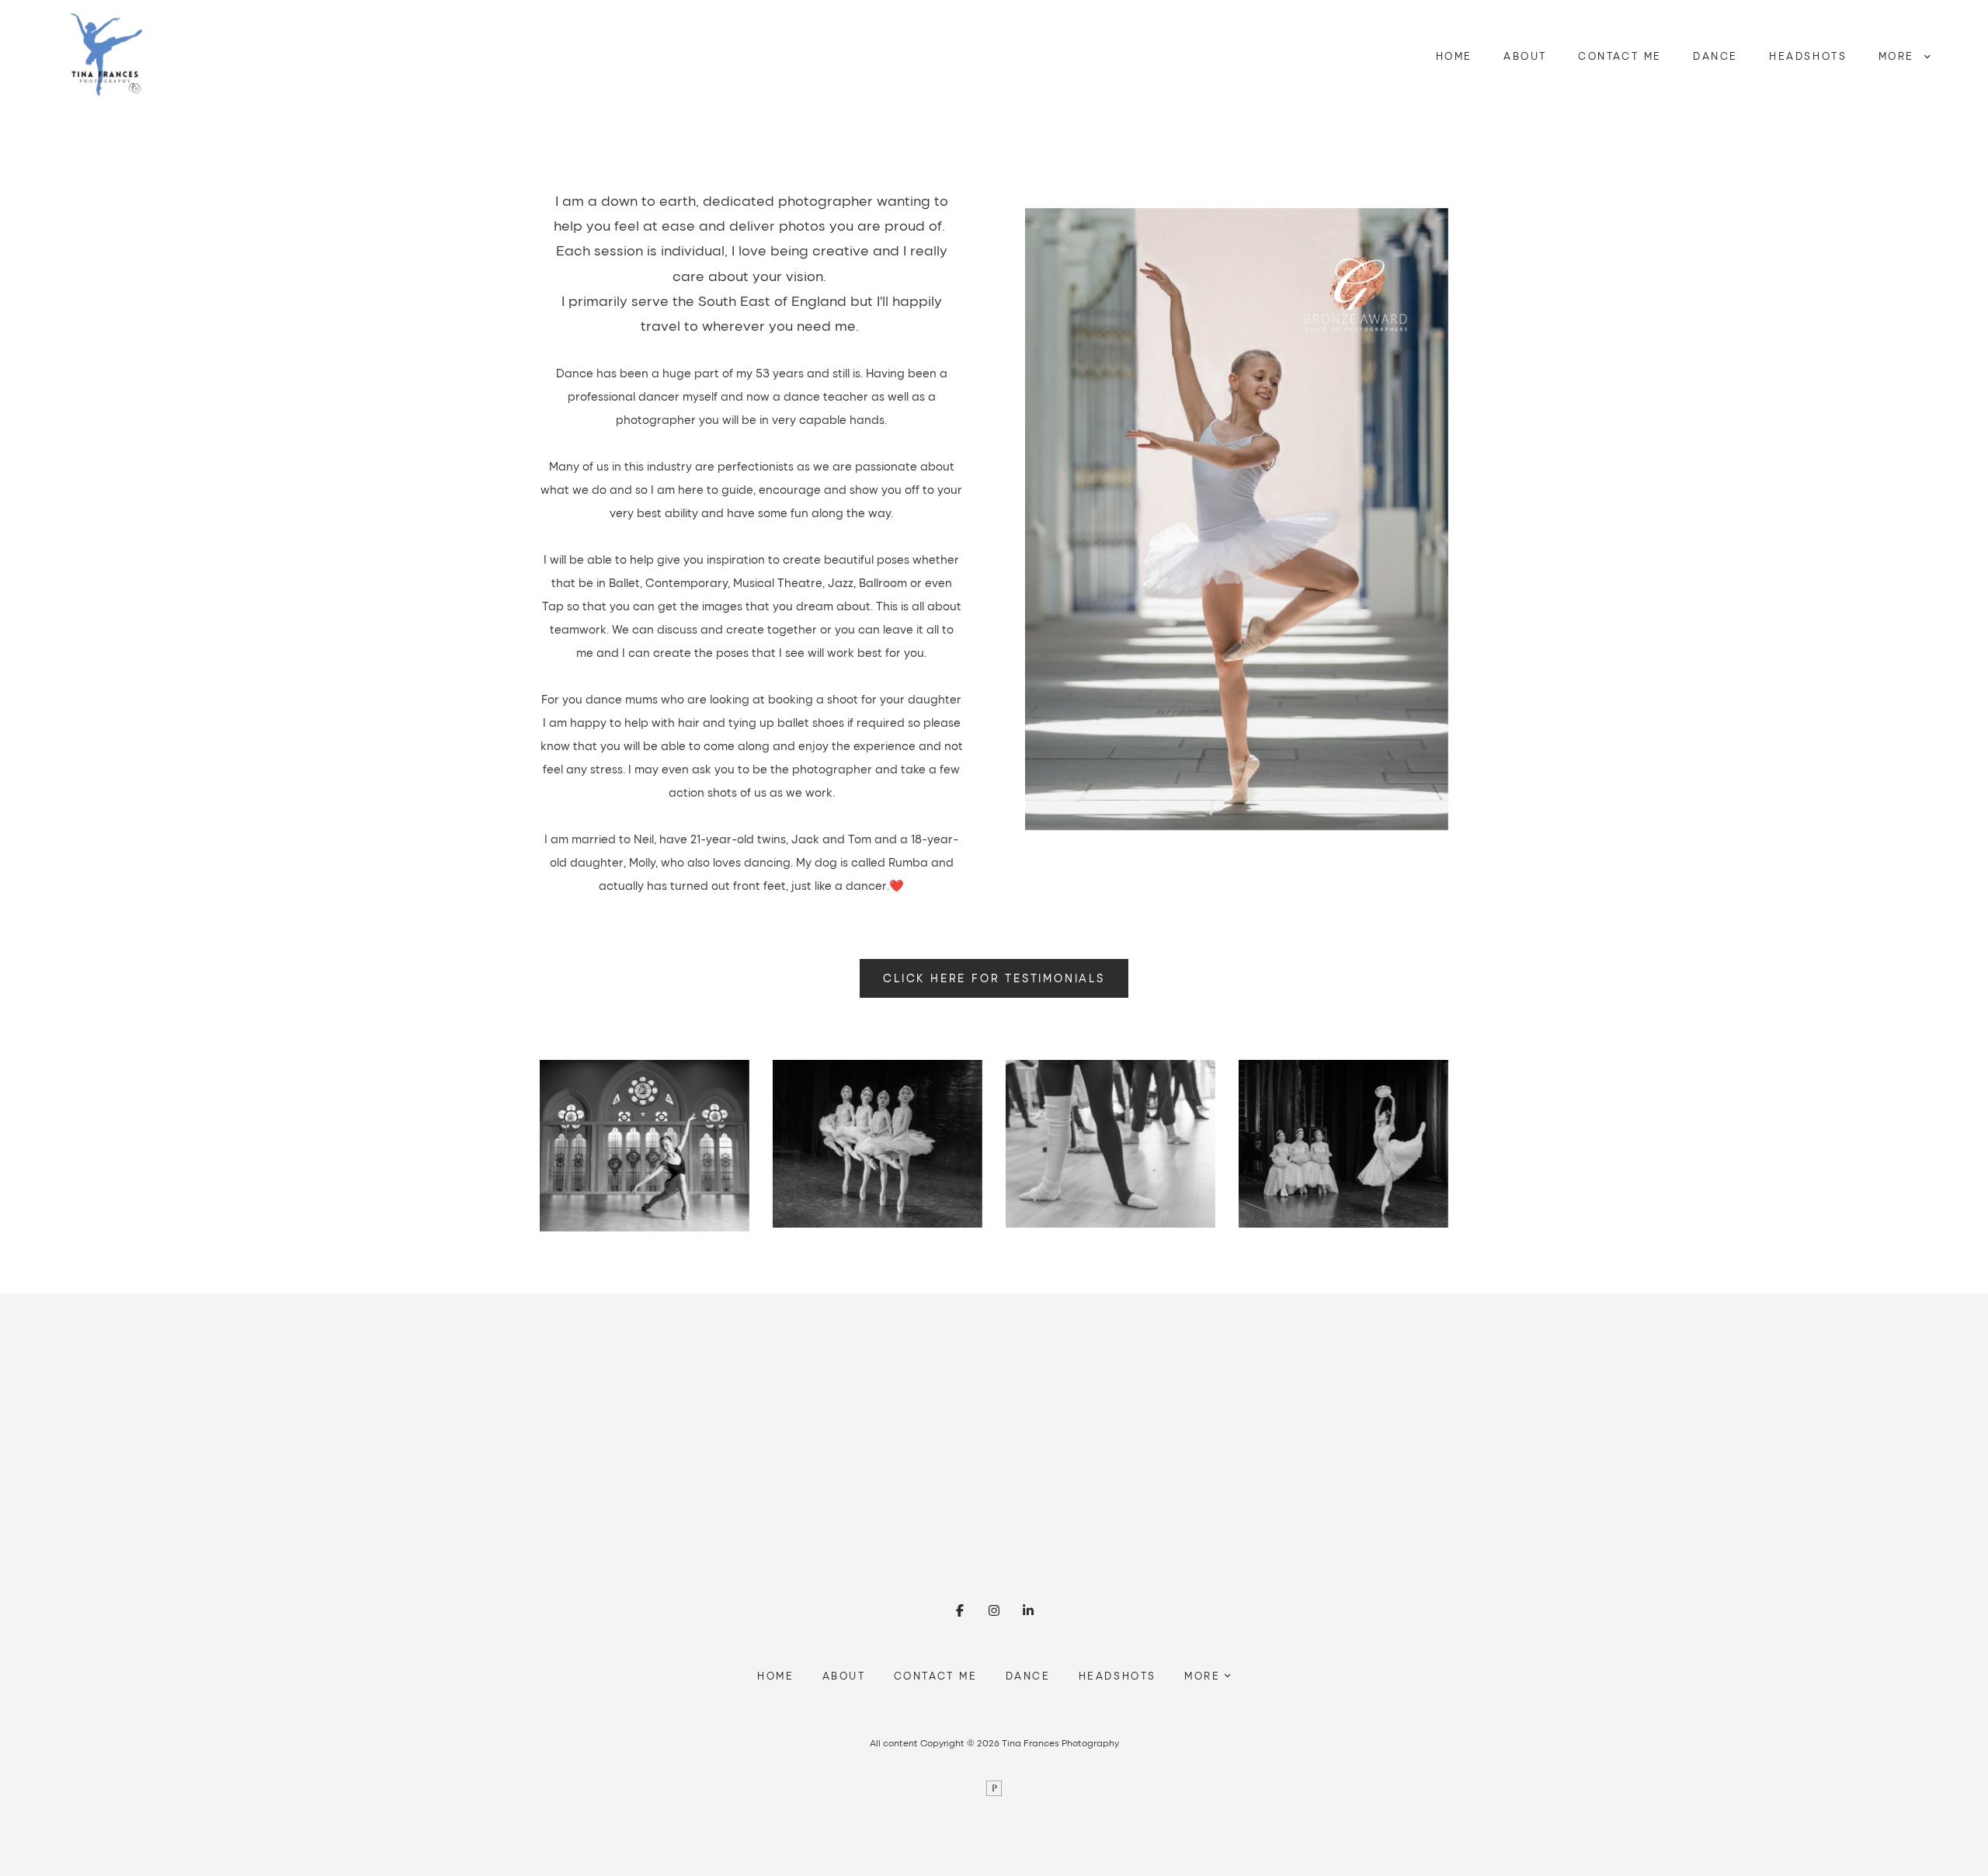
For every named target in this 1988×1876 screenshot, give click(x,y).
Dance (1715, 56)
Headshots (1808, 56)
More (1899, 56)
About (1525, 56)
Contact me (1620, 56)
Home (1454, 56)
